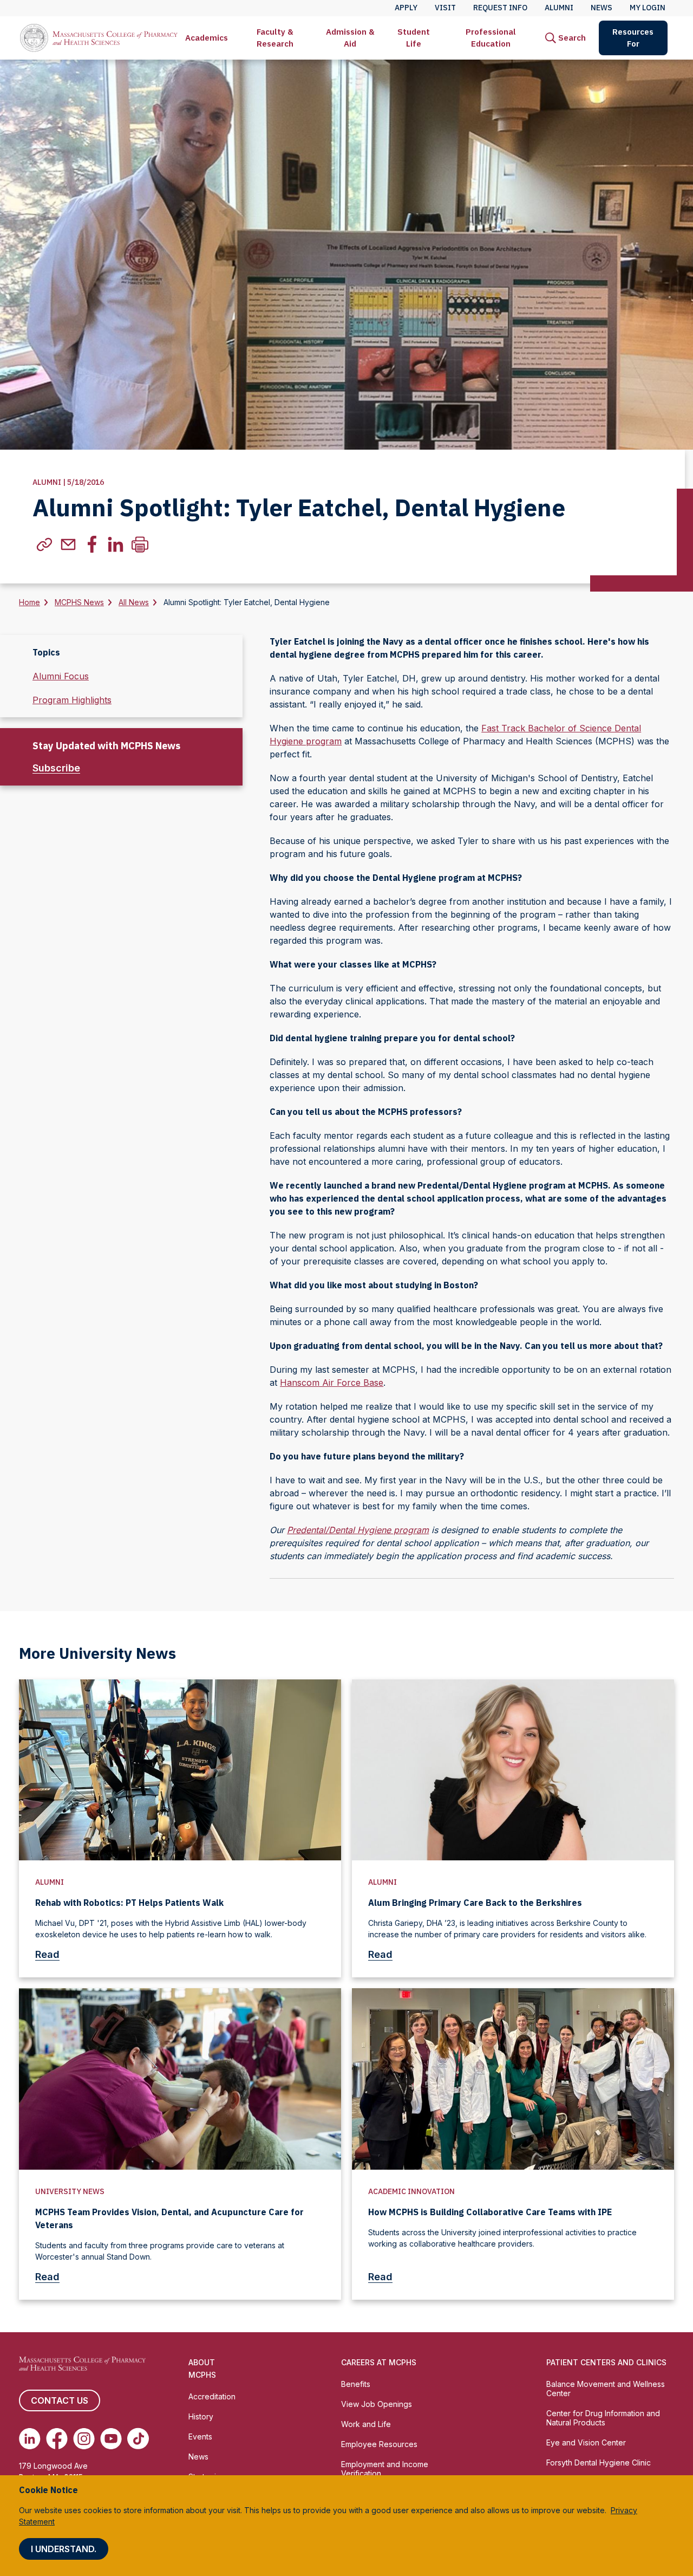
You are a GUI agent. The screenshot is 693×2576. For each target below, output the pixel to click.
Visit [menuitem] (445, 8)
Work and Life (366, 2424)
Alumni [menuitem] (559, 8)
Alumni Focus (61, 676)
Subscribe (56, 768)
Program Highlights (72, 700)
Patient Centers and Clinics (606, 2362)
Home (30, 602)
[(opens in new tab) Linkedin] (30, 2438)
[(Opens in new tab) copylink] (44, 544)
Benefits (356, 2384)
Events (200, 2437)
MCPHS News (79, 602)
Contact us (60, 2400)
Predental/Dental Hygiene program (358, 1530)
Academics (207, 38)
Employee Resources (379, 2444)
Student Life (414, 38)
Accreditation (212, 2396)
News (198, 2457)
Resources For (633, 38)
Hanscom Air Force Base (332, 1383)
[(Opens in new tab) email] (68, 544)
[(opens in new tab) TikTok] (138, 2438)
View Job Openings (377, 2404)
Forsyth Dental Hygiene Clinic (599, 2463)
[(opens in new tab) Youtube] (111, 2438)
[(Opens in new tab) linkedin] (116, 544)
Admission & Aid (350, 38)
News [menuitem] (602, 8)
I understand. (64, 2549)
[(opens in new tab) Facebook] (57, 2438)
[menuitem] (207, 38)
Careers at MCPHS (379, 2362)
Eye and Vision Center (586, 2442)
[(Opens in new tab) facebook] (92, 544)
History (201, 2416)
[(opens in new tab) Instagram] (84, 2438)
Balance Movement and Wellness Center (606, 2389)
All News (134, 602)
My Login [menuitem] (648, 8)
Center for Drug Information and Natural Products (603, 2418)
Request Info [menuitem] (500, 8)
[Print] (140, 544)
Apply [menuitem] (406, 8)
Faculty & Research (275, 38)
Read (47, 1954)
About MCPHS (202, 2369)
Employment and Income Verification (385, 2469)
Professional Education (491, 38)
